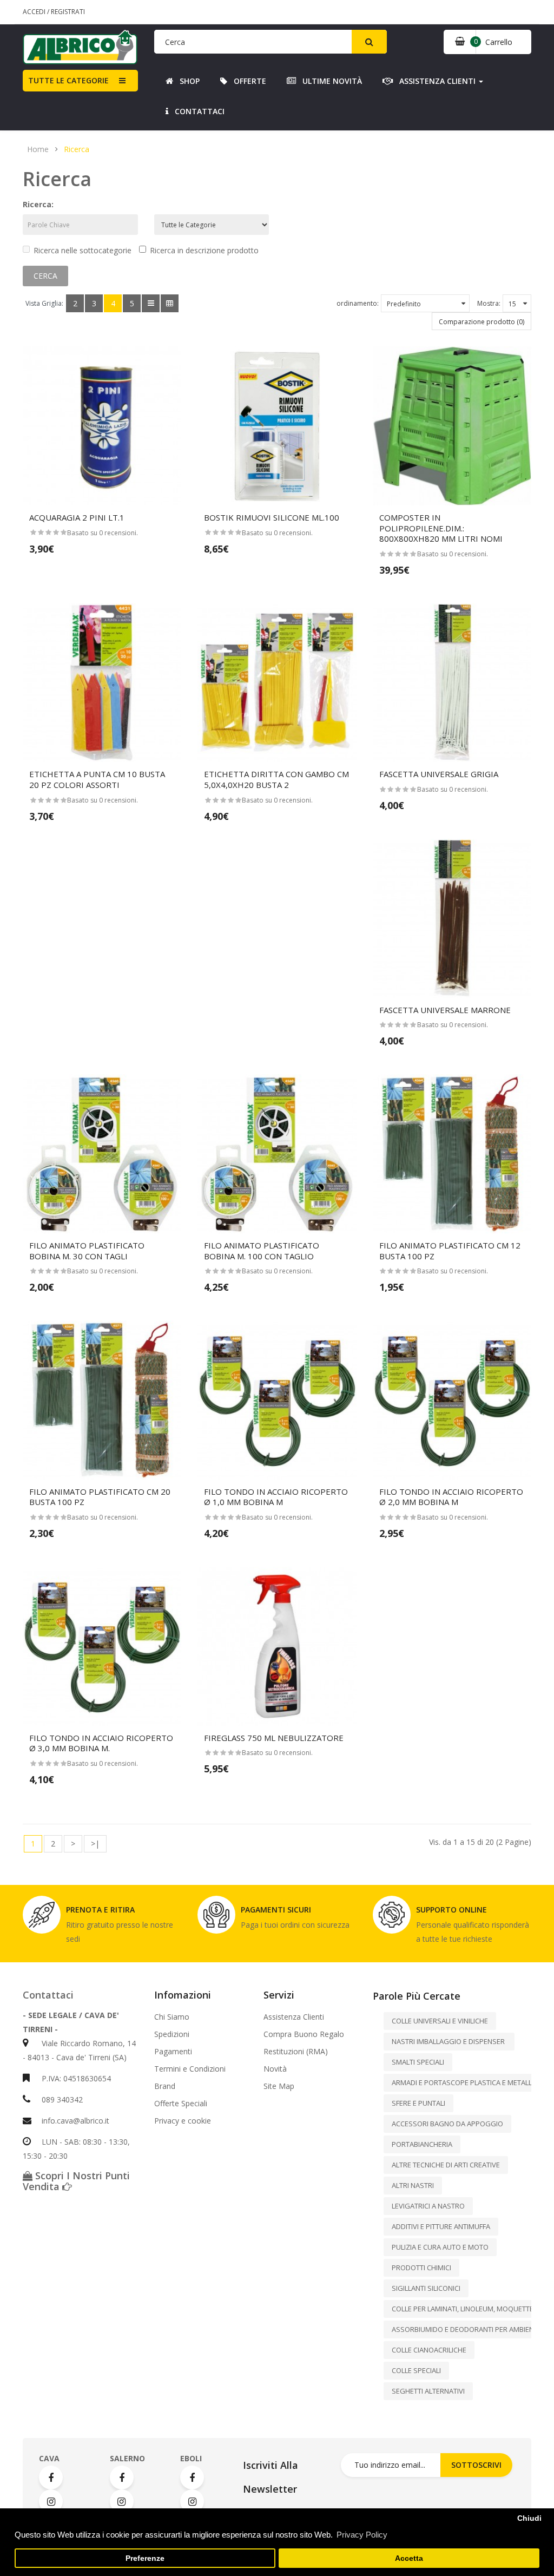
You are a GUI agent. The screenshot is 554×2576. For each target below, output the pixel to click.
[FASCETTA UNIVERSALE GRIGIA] (452, 683)
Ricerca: (38, 204)
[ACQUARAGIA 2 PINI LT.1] (102, 426)
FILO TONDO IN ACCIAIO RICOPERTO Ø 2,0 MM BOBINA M (451, 1497)
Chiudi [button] (529, 2518)
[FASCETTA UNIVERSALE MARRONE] (452, 918)
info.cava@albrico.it (75, 2121)
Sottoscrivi (476, 2465)
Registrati (68, 12)
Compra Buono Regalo (304, 2034)
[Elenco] (151, 303)
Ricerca (77, 149)
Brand (165, 2086)
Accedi (35, 12)
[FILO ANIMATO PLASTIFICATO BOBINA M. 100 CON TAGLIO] (277, 1154)
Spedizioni (172, 2034)
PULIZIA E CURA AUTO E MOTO (440, 2247)
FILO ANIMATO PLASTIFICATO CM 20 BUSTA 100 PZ (100, 1497)
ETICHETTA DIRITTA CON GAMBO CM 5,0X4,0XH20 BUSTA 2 (276, 779)
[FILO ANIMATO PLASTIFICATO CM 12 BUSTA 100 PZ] (452, 1154)
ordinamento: (358, 303)
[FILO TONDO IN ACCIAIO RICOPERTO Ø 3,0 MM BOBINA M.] (102, 1646)
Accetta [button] (409, 2558)
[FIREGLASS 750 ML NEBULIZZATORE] (277, 1646)
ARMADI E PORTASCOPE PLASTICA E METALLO (464, 2082)
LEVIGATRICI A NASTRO (428, 2206)
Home (38, 149)
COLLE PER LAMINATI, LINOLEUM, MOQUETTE (463, 2309)
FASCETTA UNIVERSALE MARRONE (445, 1010)
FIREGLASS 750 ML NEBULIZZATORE (274, 1738)
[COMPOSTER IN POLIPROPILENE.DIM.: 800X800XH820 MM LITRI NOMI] (452, 426)
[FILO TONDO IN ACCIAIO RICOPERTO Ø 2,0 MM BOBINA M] (452, 1400)
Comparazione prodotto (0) (482, 322)
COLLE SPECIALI (416, 2370)
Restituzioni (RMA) (296, 2052)
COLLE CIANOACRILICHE (429, 2350)
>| (95, 1844)
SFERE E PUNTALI (418, 2103)
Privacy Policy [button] (362, 2535)
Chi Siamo (172, 2017)
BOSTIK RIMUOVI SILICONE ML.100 (272, 517)
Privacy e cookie (183, 2121)
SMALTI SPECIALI (418, 2062)
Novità (275, 2069)
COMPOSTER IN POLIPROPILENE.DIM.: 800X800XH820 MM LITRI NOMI (441, 528)
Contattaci (48, 1995)
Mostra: (489, 303)
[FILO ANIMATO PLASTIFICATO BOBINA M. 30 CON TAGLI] (102, 1154)
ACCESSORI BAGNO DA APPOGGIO (447, 2124)
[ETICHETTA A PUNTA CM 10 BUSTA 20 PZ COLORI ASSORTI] (102, 683)
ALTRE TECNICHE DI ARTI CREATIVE (446, 2165)
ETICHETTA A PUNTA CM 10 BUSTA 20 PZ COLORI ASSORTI (97, 779)
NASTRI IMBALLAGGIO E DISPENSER (449, 2041)
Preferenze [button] (145, 2558)
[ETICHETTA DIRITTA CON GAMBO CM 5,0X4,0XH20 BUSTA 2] (277, 683)
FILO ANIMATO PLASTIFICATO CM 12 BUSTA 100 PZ (450, 1251)
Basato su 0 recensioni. (103, 533)
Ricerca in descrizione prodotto (204, 250)
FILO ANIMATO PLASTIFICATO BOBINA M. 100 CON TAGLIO (262, 1251)
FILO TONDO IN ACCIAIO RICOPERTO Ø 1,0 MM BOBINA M (276, 1497)
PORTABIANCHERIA (422, 2144)
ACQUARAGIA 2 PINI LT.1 (77, 517)
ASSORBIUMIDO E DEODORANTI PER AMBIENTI (466, 2329)
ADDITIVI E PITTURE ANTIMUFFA (441, 2226)
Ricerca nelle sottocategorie (83, 250)
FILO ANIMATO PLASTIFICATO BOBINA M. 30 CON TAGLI (87, 1251)
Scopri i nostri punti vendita (76, 2181)
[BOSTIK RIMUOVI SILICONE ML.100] (277, 426)
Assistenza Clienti (294, 2017)
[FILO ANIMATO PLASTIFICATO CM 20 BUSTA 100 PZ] (102, 1400)
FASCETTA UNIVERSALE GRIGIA (439, 774)
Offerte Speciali (181, 2104)
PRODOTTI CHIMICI (421, 2268)
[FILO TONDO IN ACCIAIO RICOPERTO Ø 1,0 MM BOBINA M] (277, 1400)
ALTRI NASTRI (413, 2185)
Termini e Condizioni (190, 2069)
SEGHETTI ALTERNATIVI (428, 2391)
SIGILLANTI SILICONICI (426, 2288)
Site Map (279, 2086)
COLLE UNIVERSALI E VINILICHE (440, 2021)
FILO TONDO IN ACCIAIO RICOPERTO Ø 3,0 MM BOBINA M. (101, 1743)
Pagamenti (173, 2052)
